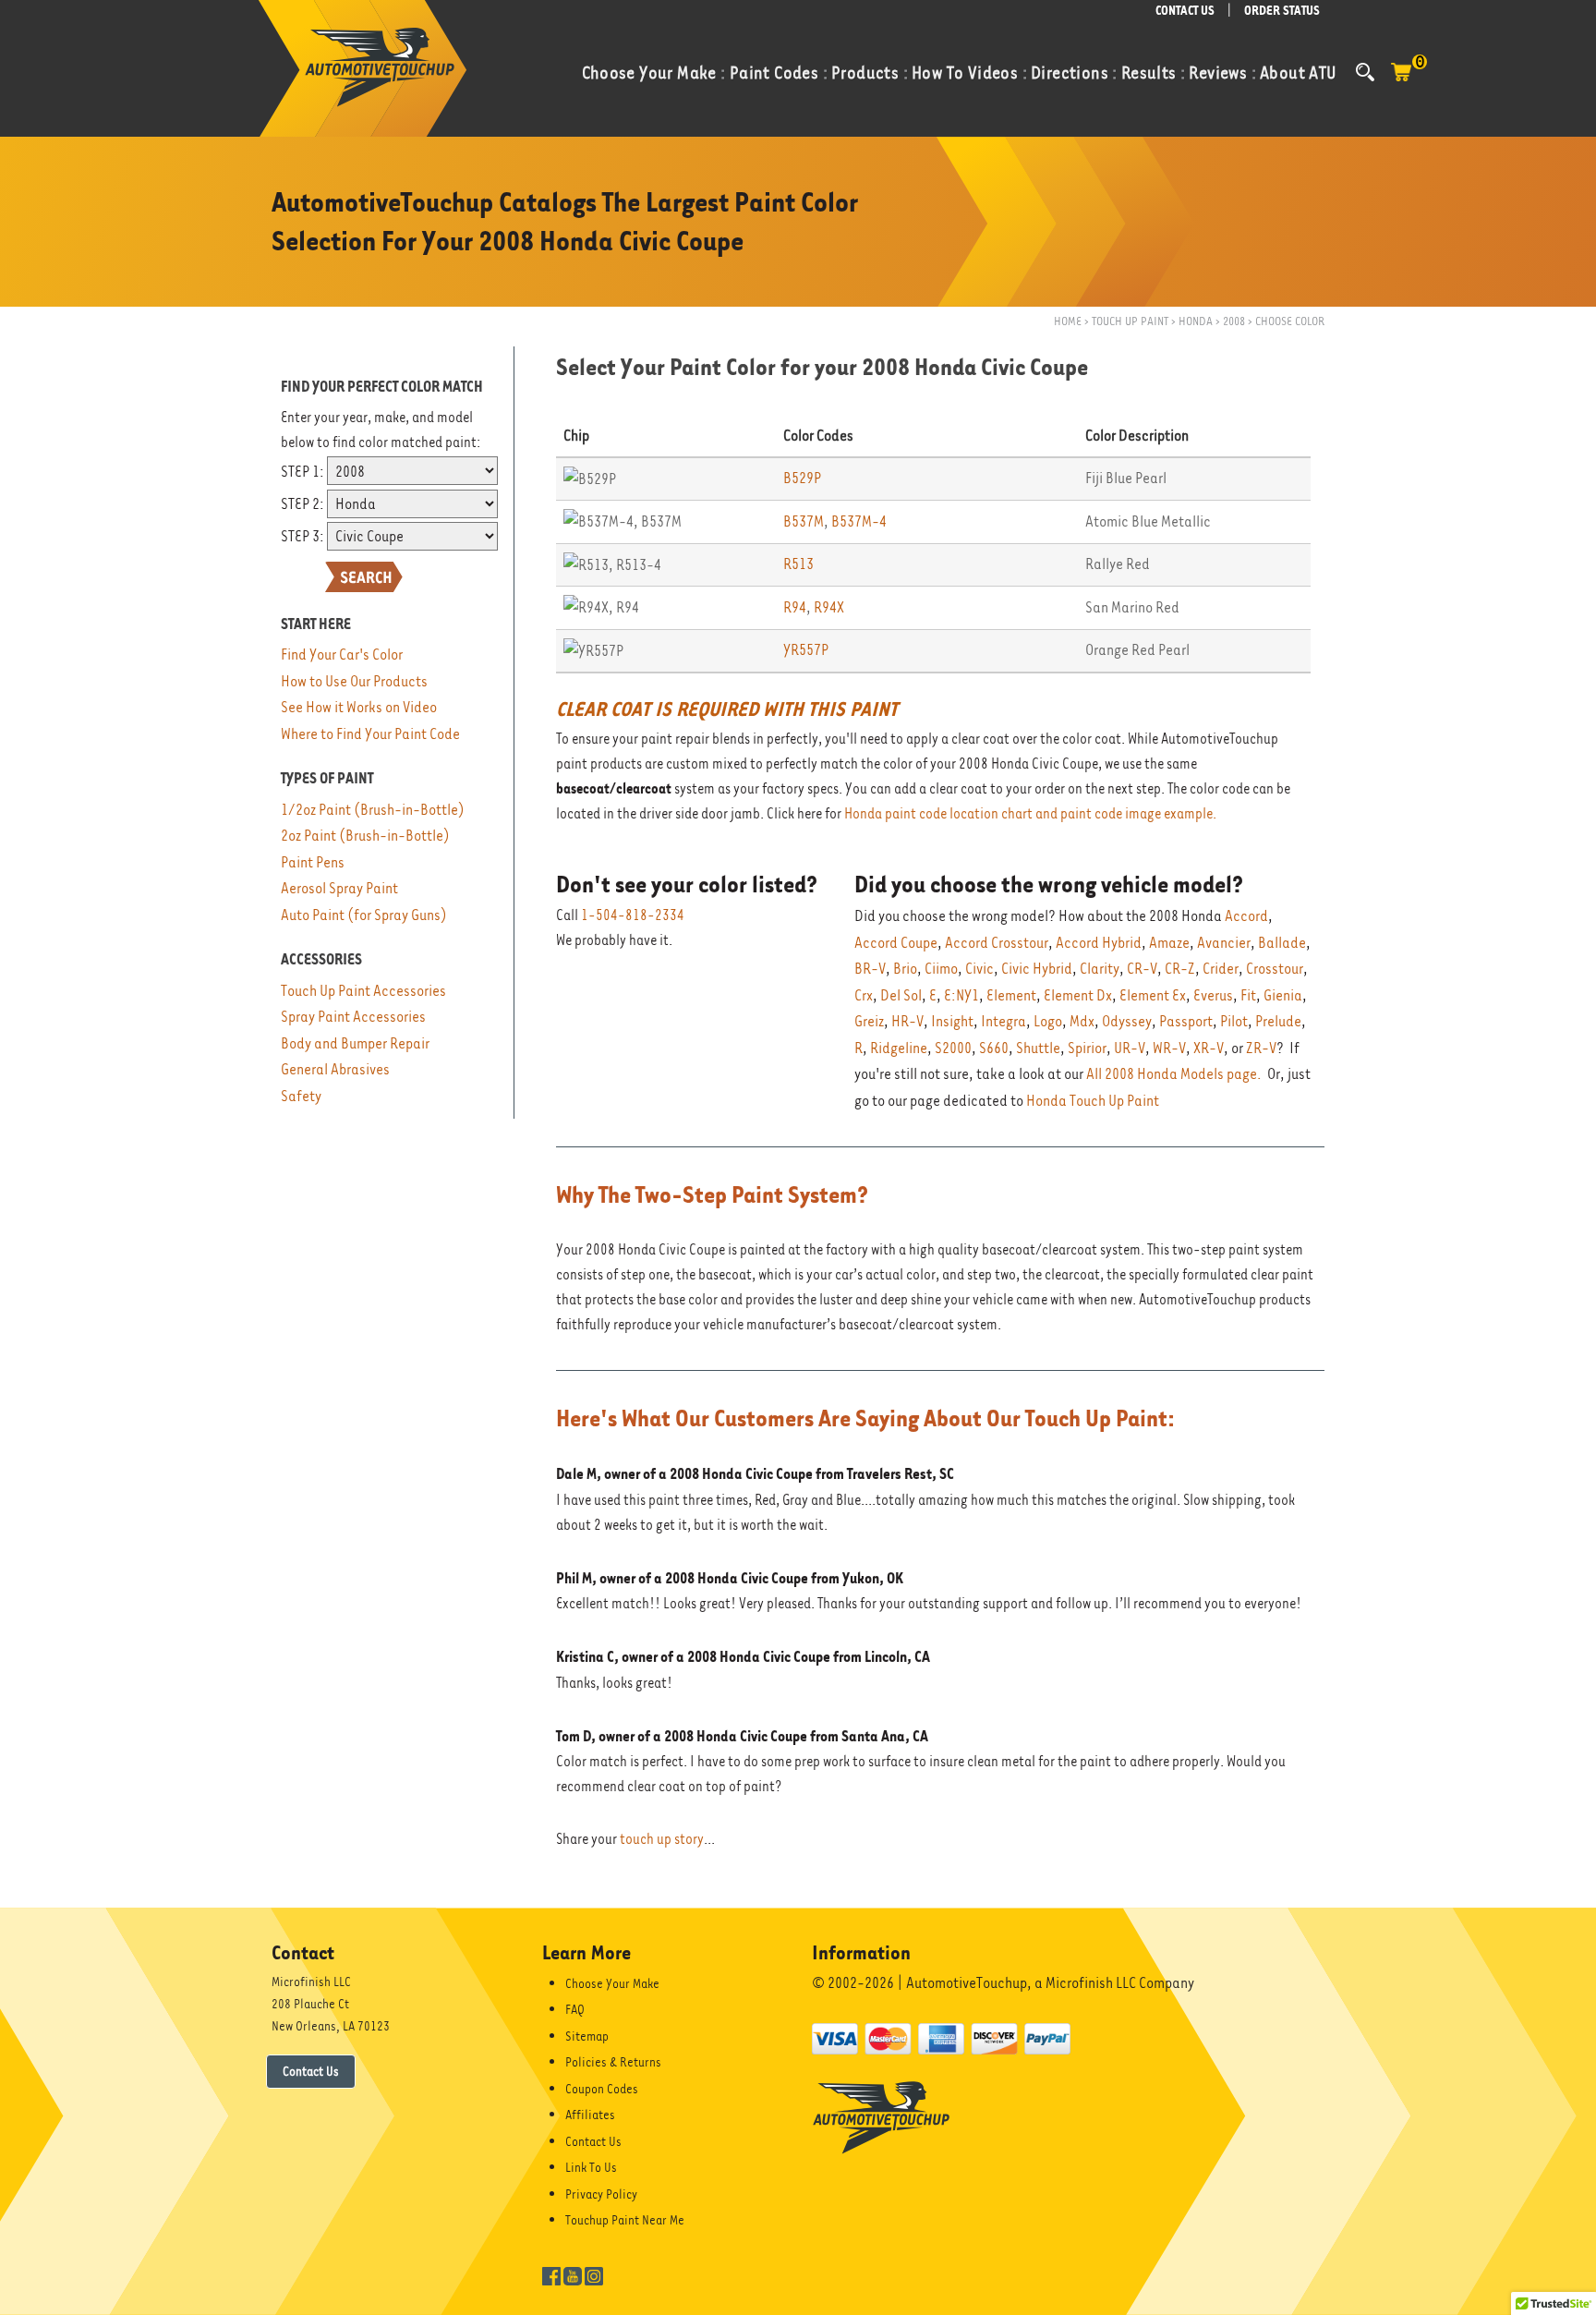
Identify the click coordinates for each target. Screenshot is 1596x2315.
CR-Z (1180, 969)
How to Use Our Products (354, 681)
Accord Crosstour (997, 943)
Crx (864, 995)
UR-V (1130, 1048)
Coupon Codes (602, 2089)
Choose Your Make (612, 1983)
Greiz (869, 1021)
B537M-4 (859, 521)
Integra (1004, 1021)
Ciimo (941, 969)
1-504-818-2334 (633, 915)
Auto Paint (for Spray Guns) (364, 915)
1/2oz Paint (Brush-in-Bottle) (373, 810)
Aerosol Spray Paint (339, 888)
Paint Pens (313, 862)
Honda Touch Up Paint (1093, 1101)
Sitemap (587, 2036)
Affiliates (590, 2115)
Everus (1213, 995)
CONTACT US (1185, 11)
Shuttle (1038, 1048)
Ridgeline (899, 1048)
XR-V (1209, 1048)
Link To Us (591, 2167)
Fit (1248, 995)
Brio (905, 969)
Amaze (1169, 943)
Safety (301, 1096)
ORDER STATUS (1282, 11)
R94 (795, 607)
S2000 (953, 1048)
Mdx (1082, 1021)
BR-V (870, 969)
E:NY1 (961, 995)
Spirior (1087, 1048)
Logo (1048, 1021)
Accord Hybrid (1099, 943)
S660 (994, 1048)
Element (1011, 995)
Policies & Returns (613, 2062)
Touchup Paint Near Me (625, 2220)
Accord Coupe (896, 943)
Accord (1246, 916)
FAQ (575, 2009)
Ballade (1282, 943)
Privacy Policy (601, 2194)
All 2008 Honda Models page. (1174, 1074)
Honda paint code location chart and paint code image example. (1030, 814)
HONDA (1196, 321)
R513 (798, 564)
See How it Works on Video (359, 707)
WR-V (1169, 1048)
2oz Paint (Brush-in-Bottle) (365, 836)
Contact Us (311, 2071)
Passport (1186, 1021)
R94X (829, 607)
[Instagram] (594, 2274)
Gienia (1283, 995)
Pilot (1234, 1021)
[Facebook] (551, 2274)
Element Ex (1153, 995)
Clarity (1100, 969)
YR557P (806, 650)
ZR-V (1261, 1048)
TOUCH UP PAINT (1130, 321)
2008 (1234, 321)
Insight (952, 1021)
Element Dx (1078, 995)
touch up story (662, 1839)
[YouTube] (573, 2274)
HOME (1068, 321)
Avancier (1224, 943)
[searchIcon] (1365, 72)
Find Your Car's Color (342, 655)
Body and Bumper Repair (355, 1043)
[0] (1401, 81)
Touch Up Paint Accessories (363, 991)
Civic (979, 969)
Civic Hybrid (1037, 969)
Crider (1221, 969)
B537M (804, 521)
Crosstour (1275, 969)
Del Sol (901, 995)
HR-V (907, 1021)
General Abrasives (335, 1069)
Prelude (1278, 1021)
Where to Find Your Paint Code (370, 734)
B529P (802, 478)
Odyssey (1127, 1021)
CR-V (1142, 969)
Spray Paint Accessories (353, 1017)
